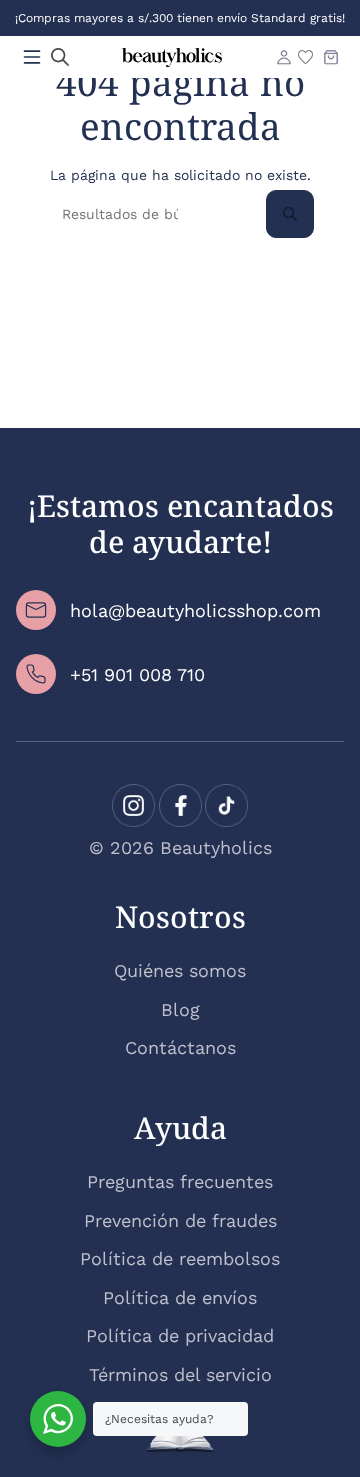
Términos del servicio (180, 1374)
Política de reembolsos (180, 1258)
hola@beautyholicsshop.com (195, 610)
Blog (180, 1009)
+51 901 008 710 (137, 674)
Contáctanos (180, 1047)
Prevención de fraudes (180, 1220)
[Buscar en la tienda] (290, 214)
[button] (60, 57)
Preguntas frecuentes (180, 1181)
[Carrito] (331, 57)
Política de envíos (180, 1297)
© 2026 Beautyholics (180, 847)
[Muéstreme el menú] (32, 57)
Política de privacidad (180, 1335)
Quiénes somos (180, 970)
